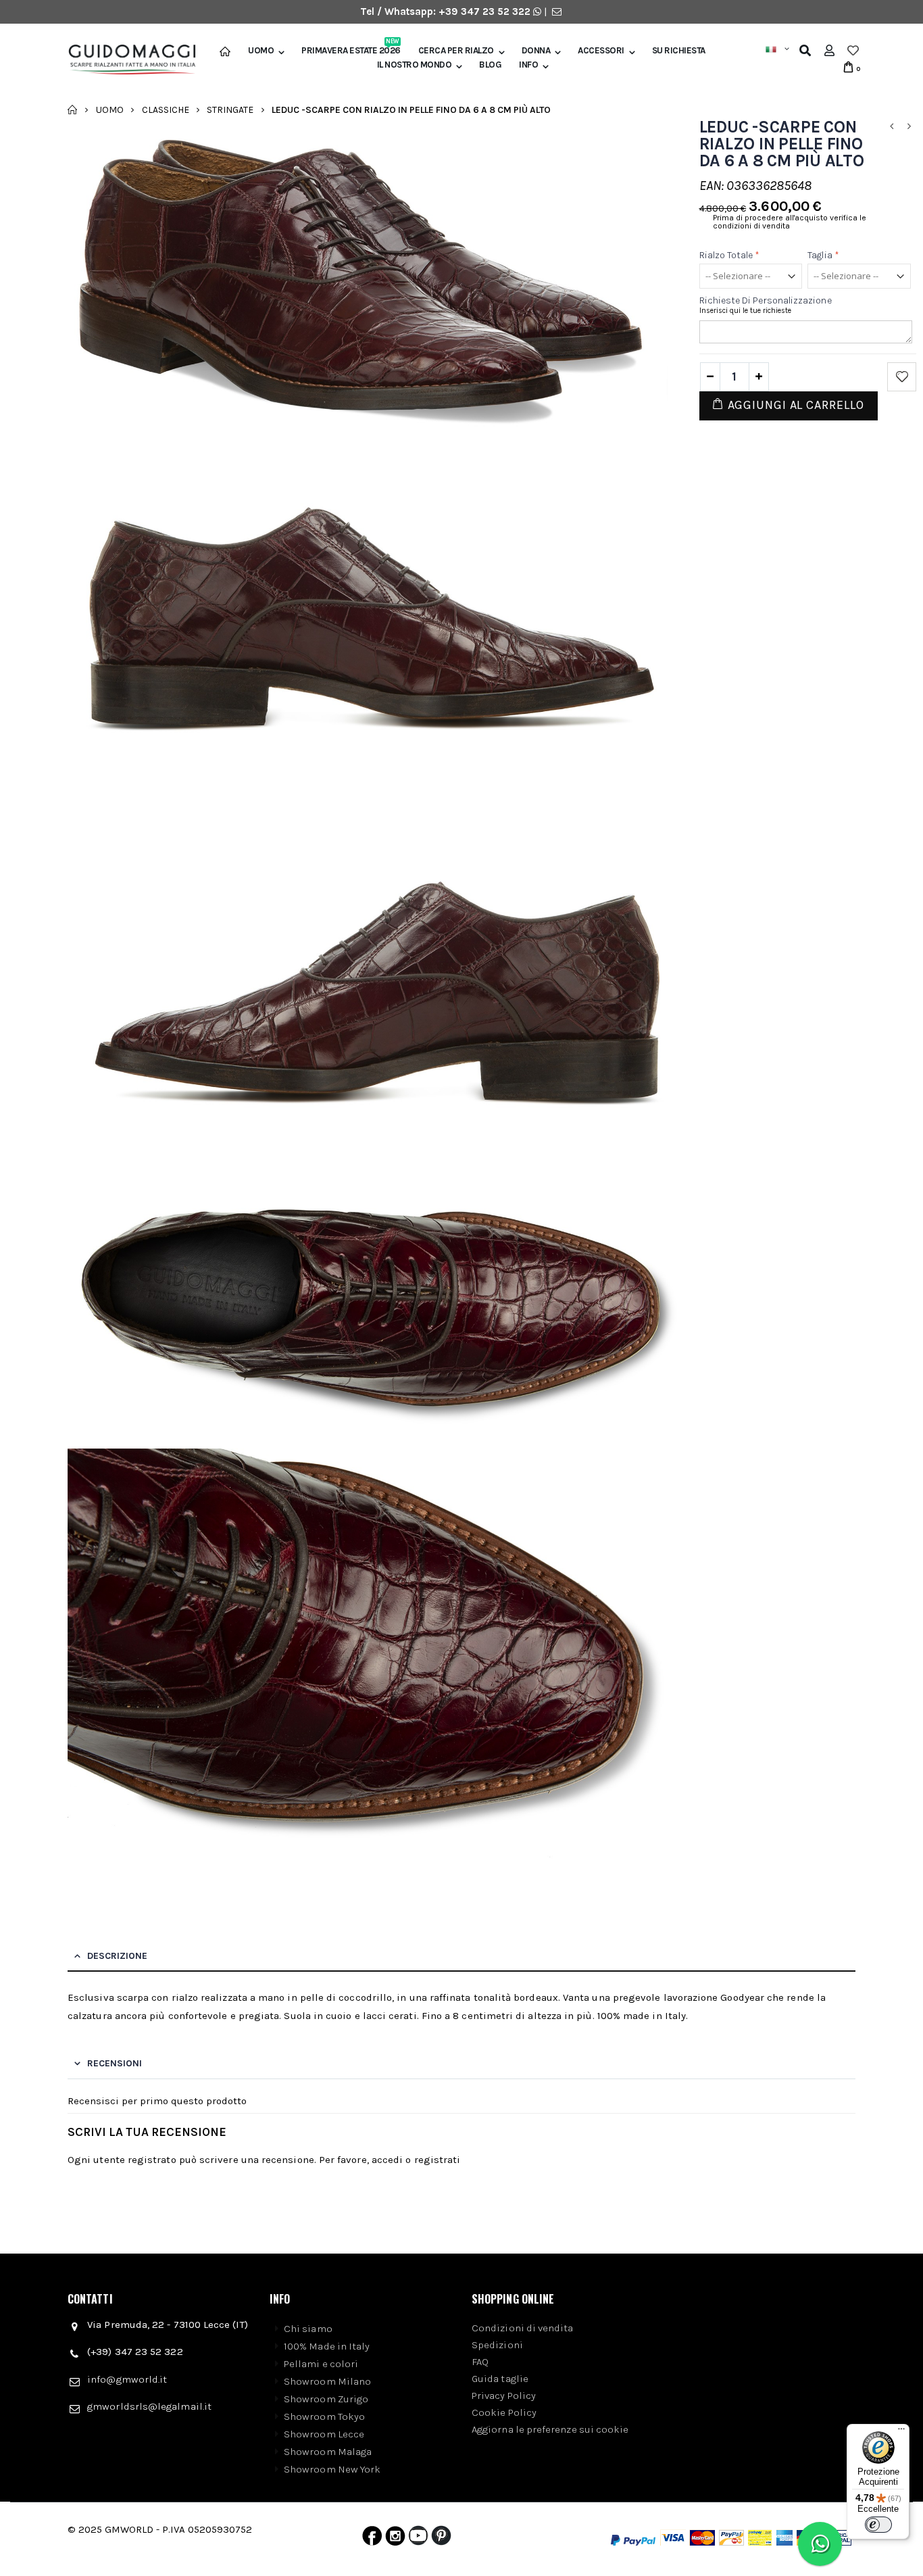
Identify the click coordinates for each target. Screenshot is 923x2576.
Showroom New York (332, 2469)
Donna (536, 51)
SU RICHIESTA (679, 51)
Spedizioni (497, 2345)
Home (73, 110)
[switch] (878, 2525)
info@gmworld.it (127, 2379)
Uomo (261, 51)
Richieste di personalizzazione (766, 300)
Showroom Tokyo (324, 2416)
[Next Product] (909, 127)
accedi (387, 2160)
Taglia (823, 255)
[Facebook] (372, 2539)
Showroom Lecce (324, 2434)
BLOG (490, 65)
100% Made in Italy (327, 2346)
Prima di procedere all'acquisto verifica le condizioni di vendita (790, 222)
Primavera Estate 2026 (351, 51)
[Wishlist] (853, 51)
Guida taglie (500, 2379)
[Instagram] (395, 2539)
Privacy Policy (504, 2396)
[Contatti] (557, 11)
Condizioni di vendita (523, 2328)
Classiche (166, 109)
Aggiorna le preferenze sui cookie (550, 2429)
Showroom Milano (327, 2381)
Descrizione (117, 1956)
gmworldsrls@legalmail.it (149, 2406)
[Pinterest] (441, 2539)
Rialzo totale (730, 255)
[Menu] (901, 2432)
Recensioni (115, 2063)
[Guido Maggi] (127, 60)
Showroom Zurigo (326, 2399)
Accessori (601, 51)
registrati (438, 2160)
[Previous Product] (891, 127)
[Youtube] (418, 2539)
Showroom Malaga (328, 2452)
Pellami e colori (321, 2364)
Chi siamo (308, 2329)
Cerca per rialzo (456, 51)
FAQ (480, 2362)
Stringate (230, 109)
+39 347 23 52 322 (486, 11)
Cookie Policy (504, 2412)
